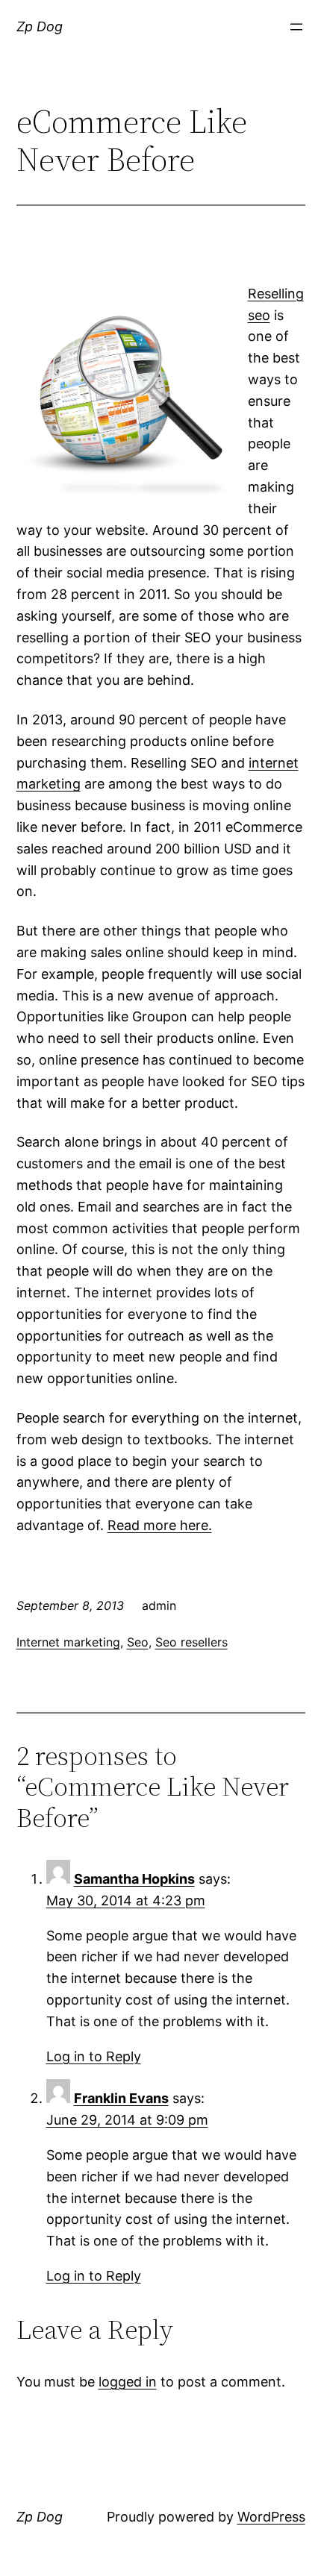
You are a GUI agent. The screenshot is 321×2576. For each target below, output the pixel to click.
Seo (138, 1642)
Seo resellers (191, 1642)
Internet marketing (68, 1642)
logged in (128, 2382)
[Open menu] (296, 27)
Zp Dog (40, 26)
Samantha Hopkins (134, 1879)
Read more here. (160, 1525)
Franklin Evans (121, 2098)
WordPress (271, 2517)
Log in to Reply (94, 2056)
